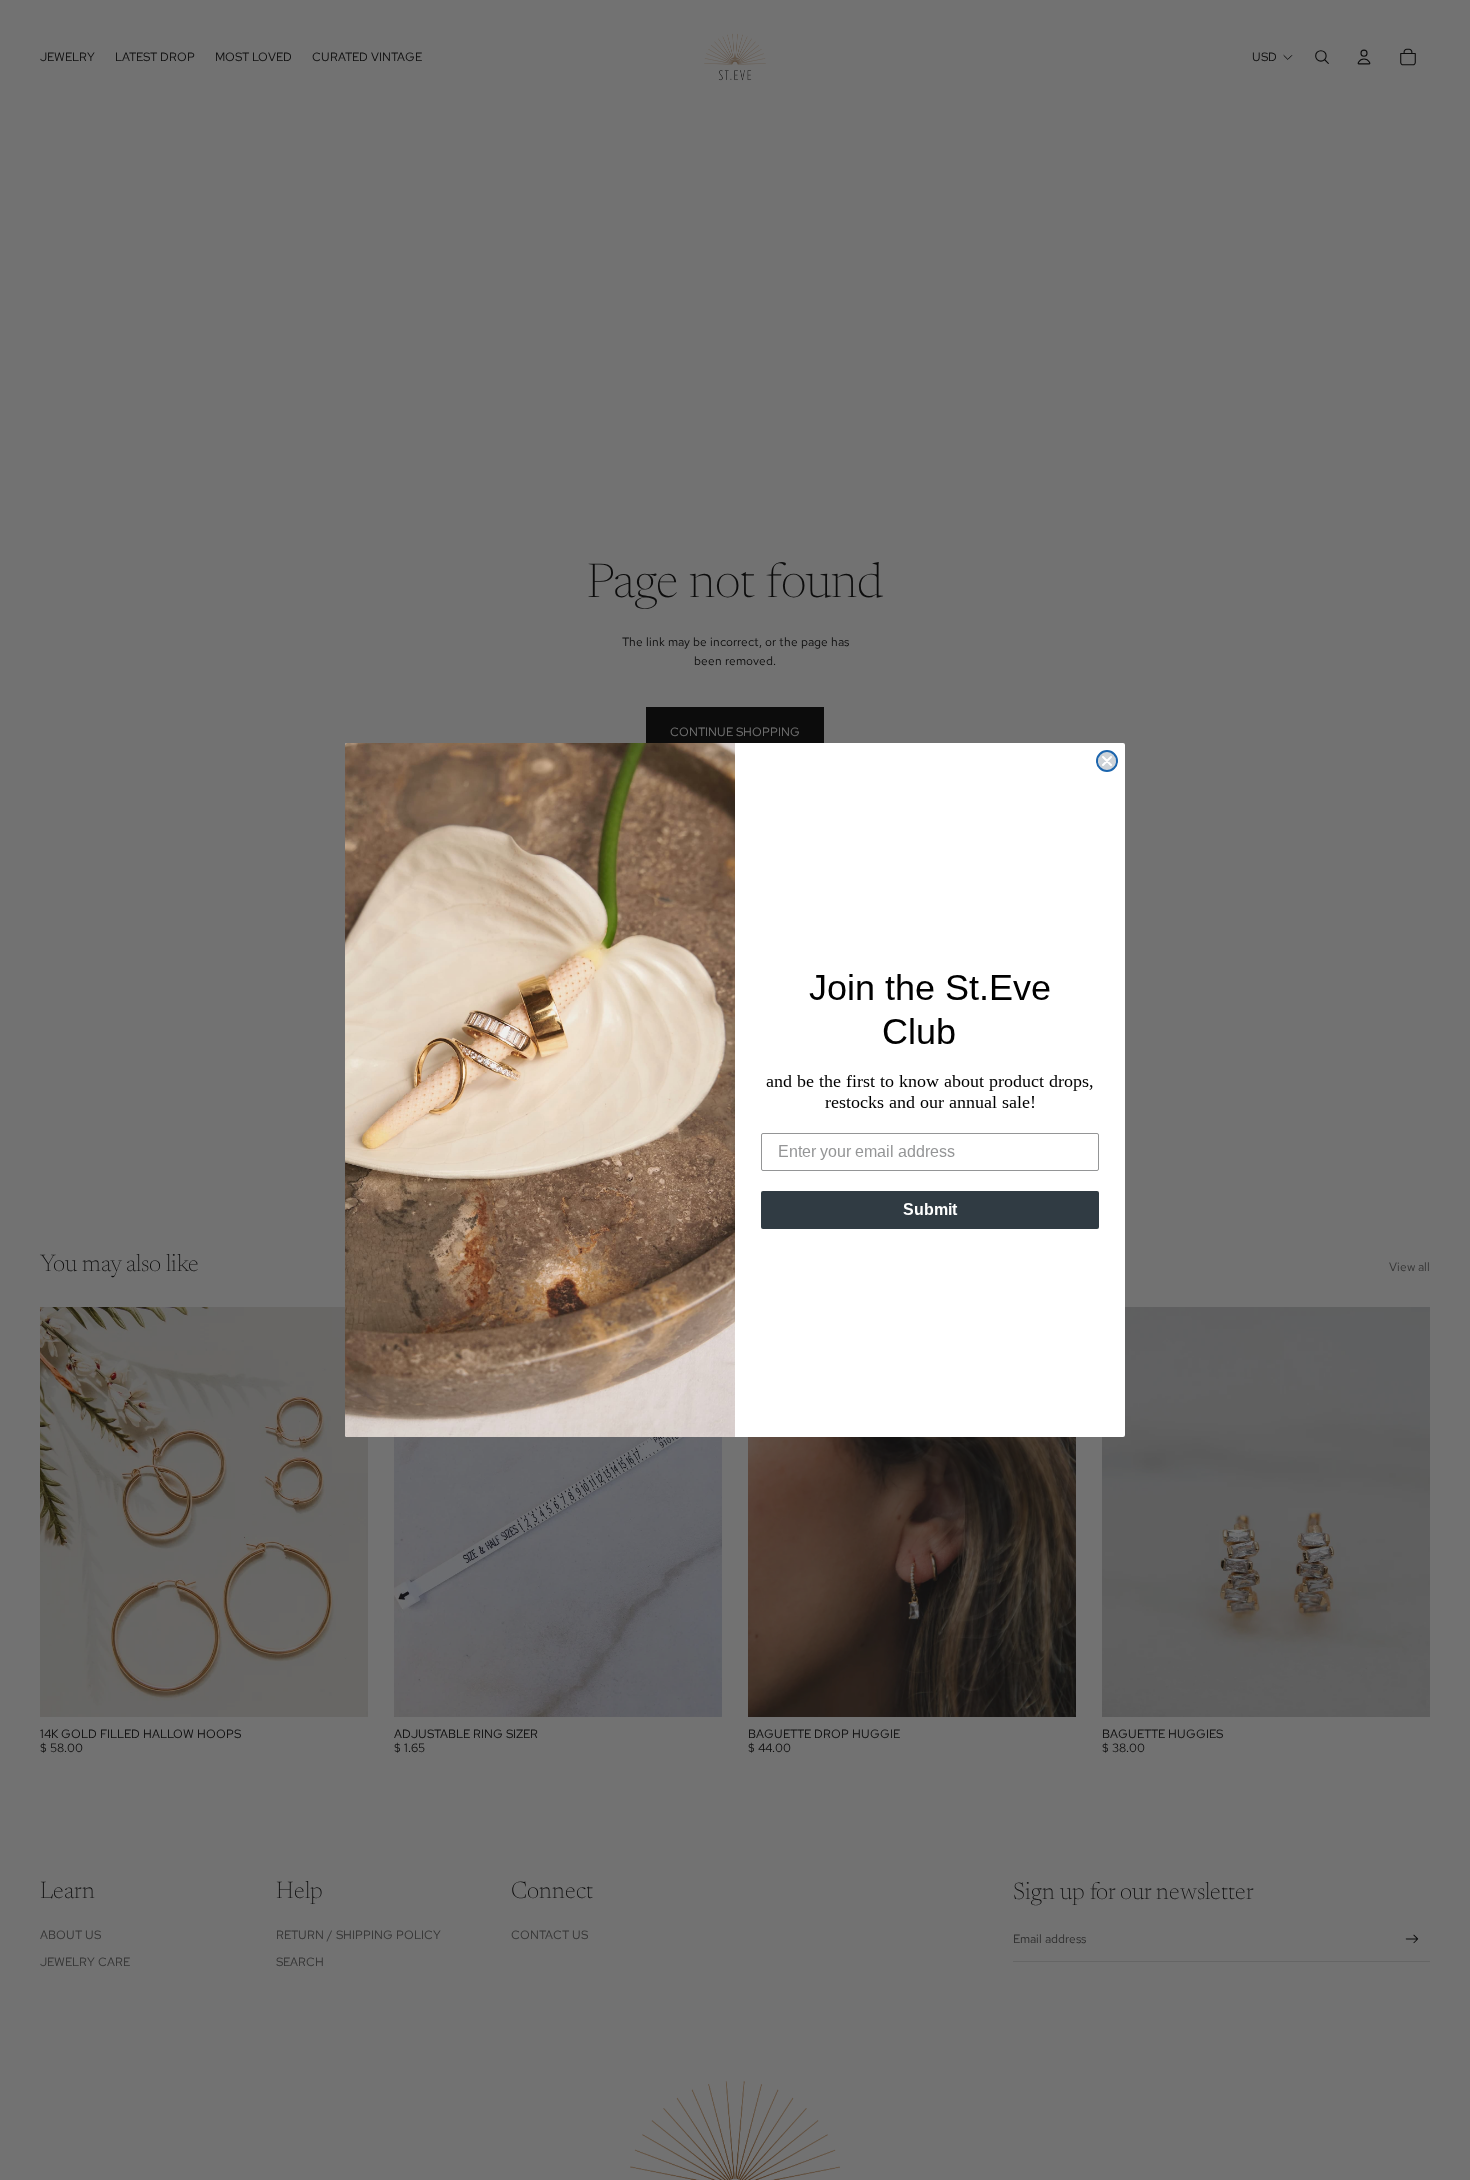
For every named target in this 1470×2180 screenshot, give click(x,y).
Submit (930, 1209)
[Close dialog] (1107, 761)
